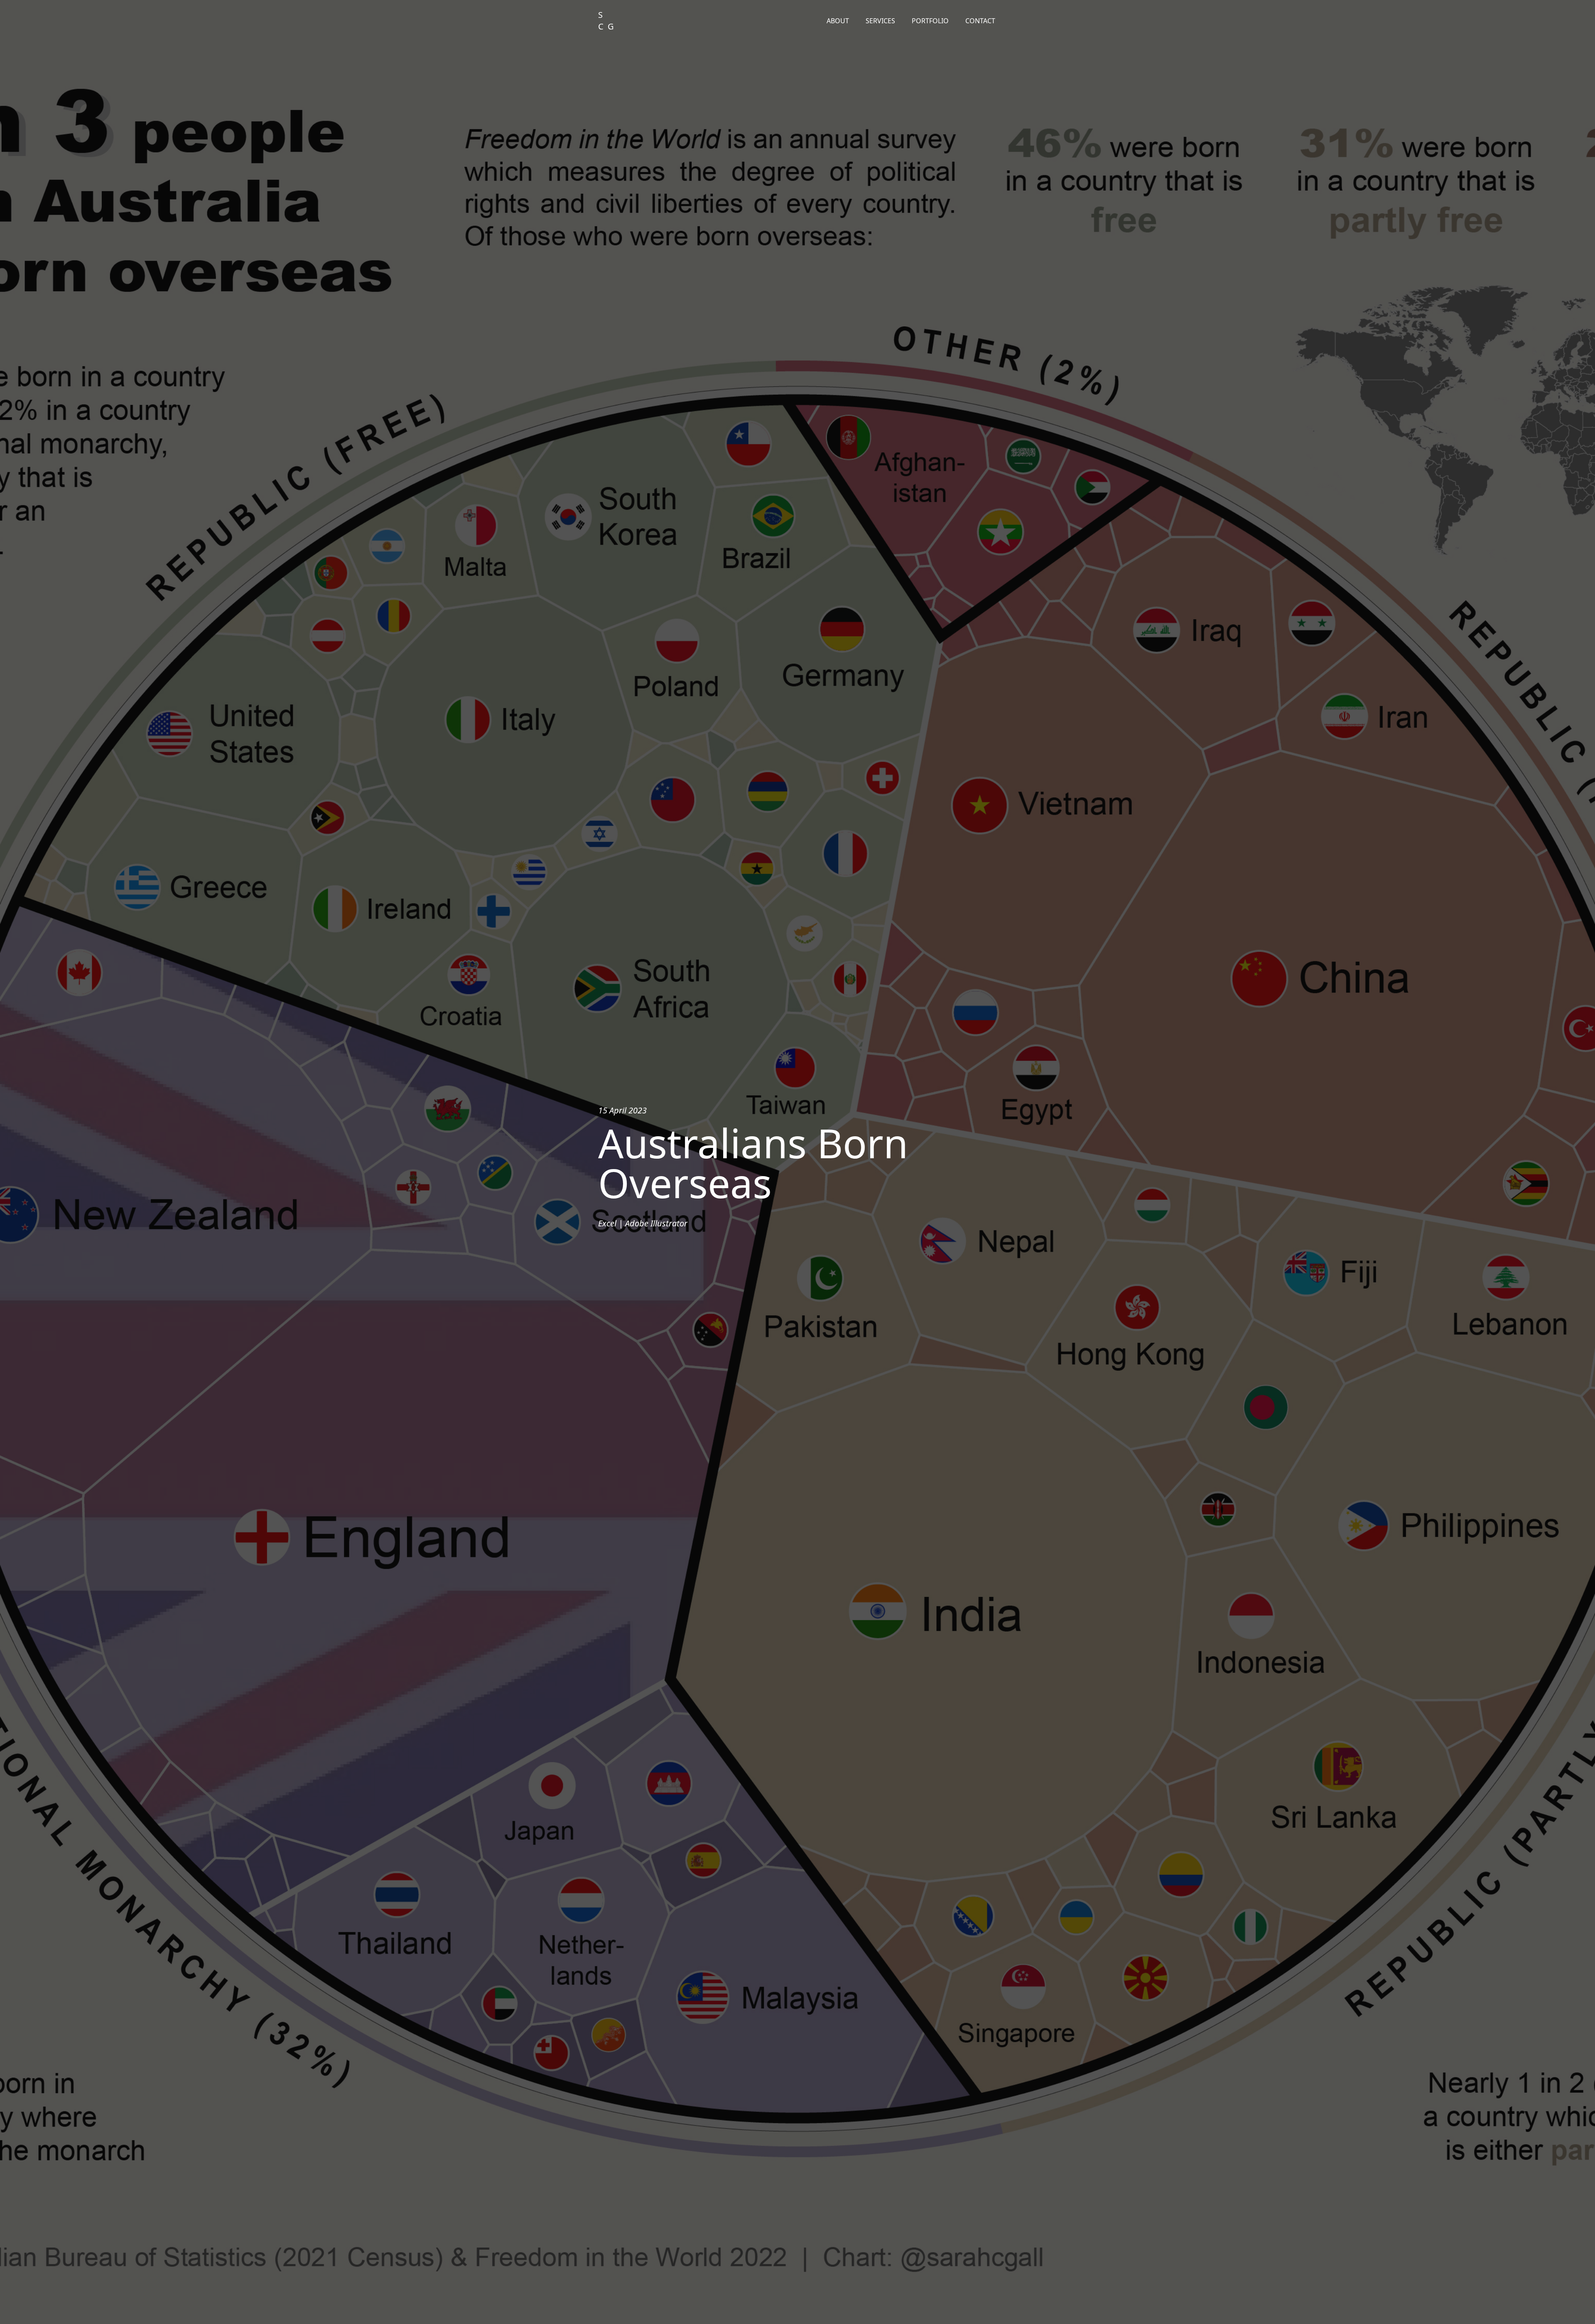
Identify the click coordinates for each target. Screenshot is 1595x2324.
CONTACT (980, 21)
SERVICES (880, 21)
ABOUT (838, 21)
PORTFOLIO (930, 21)
